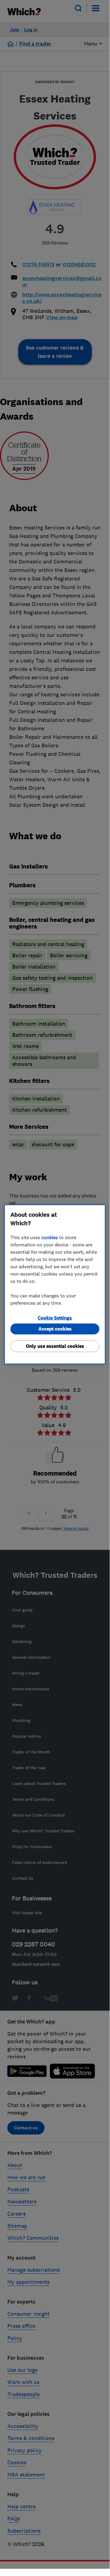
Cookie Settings (55, 1318)
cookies (50, 1237)
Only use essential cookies (55, 1346)
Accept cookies (55, 1329)
